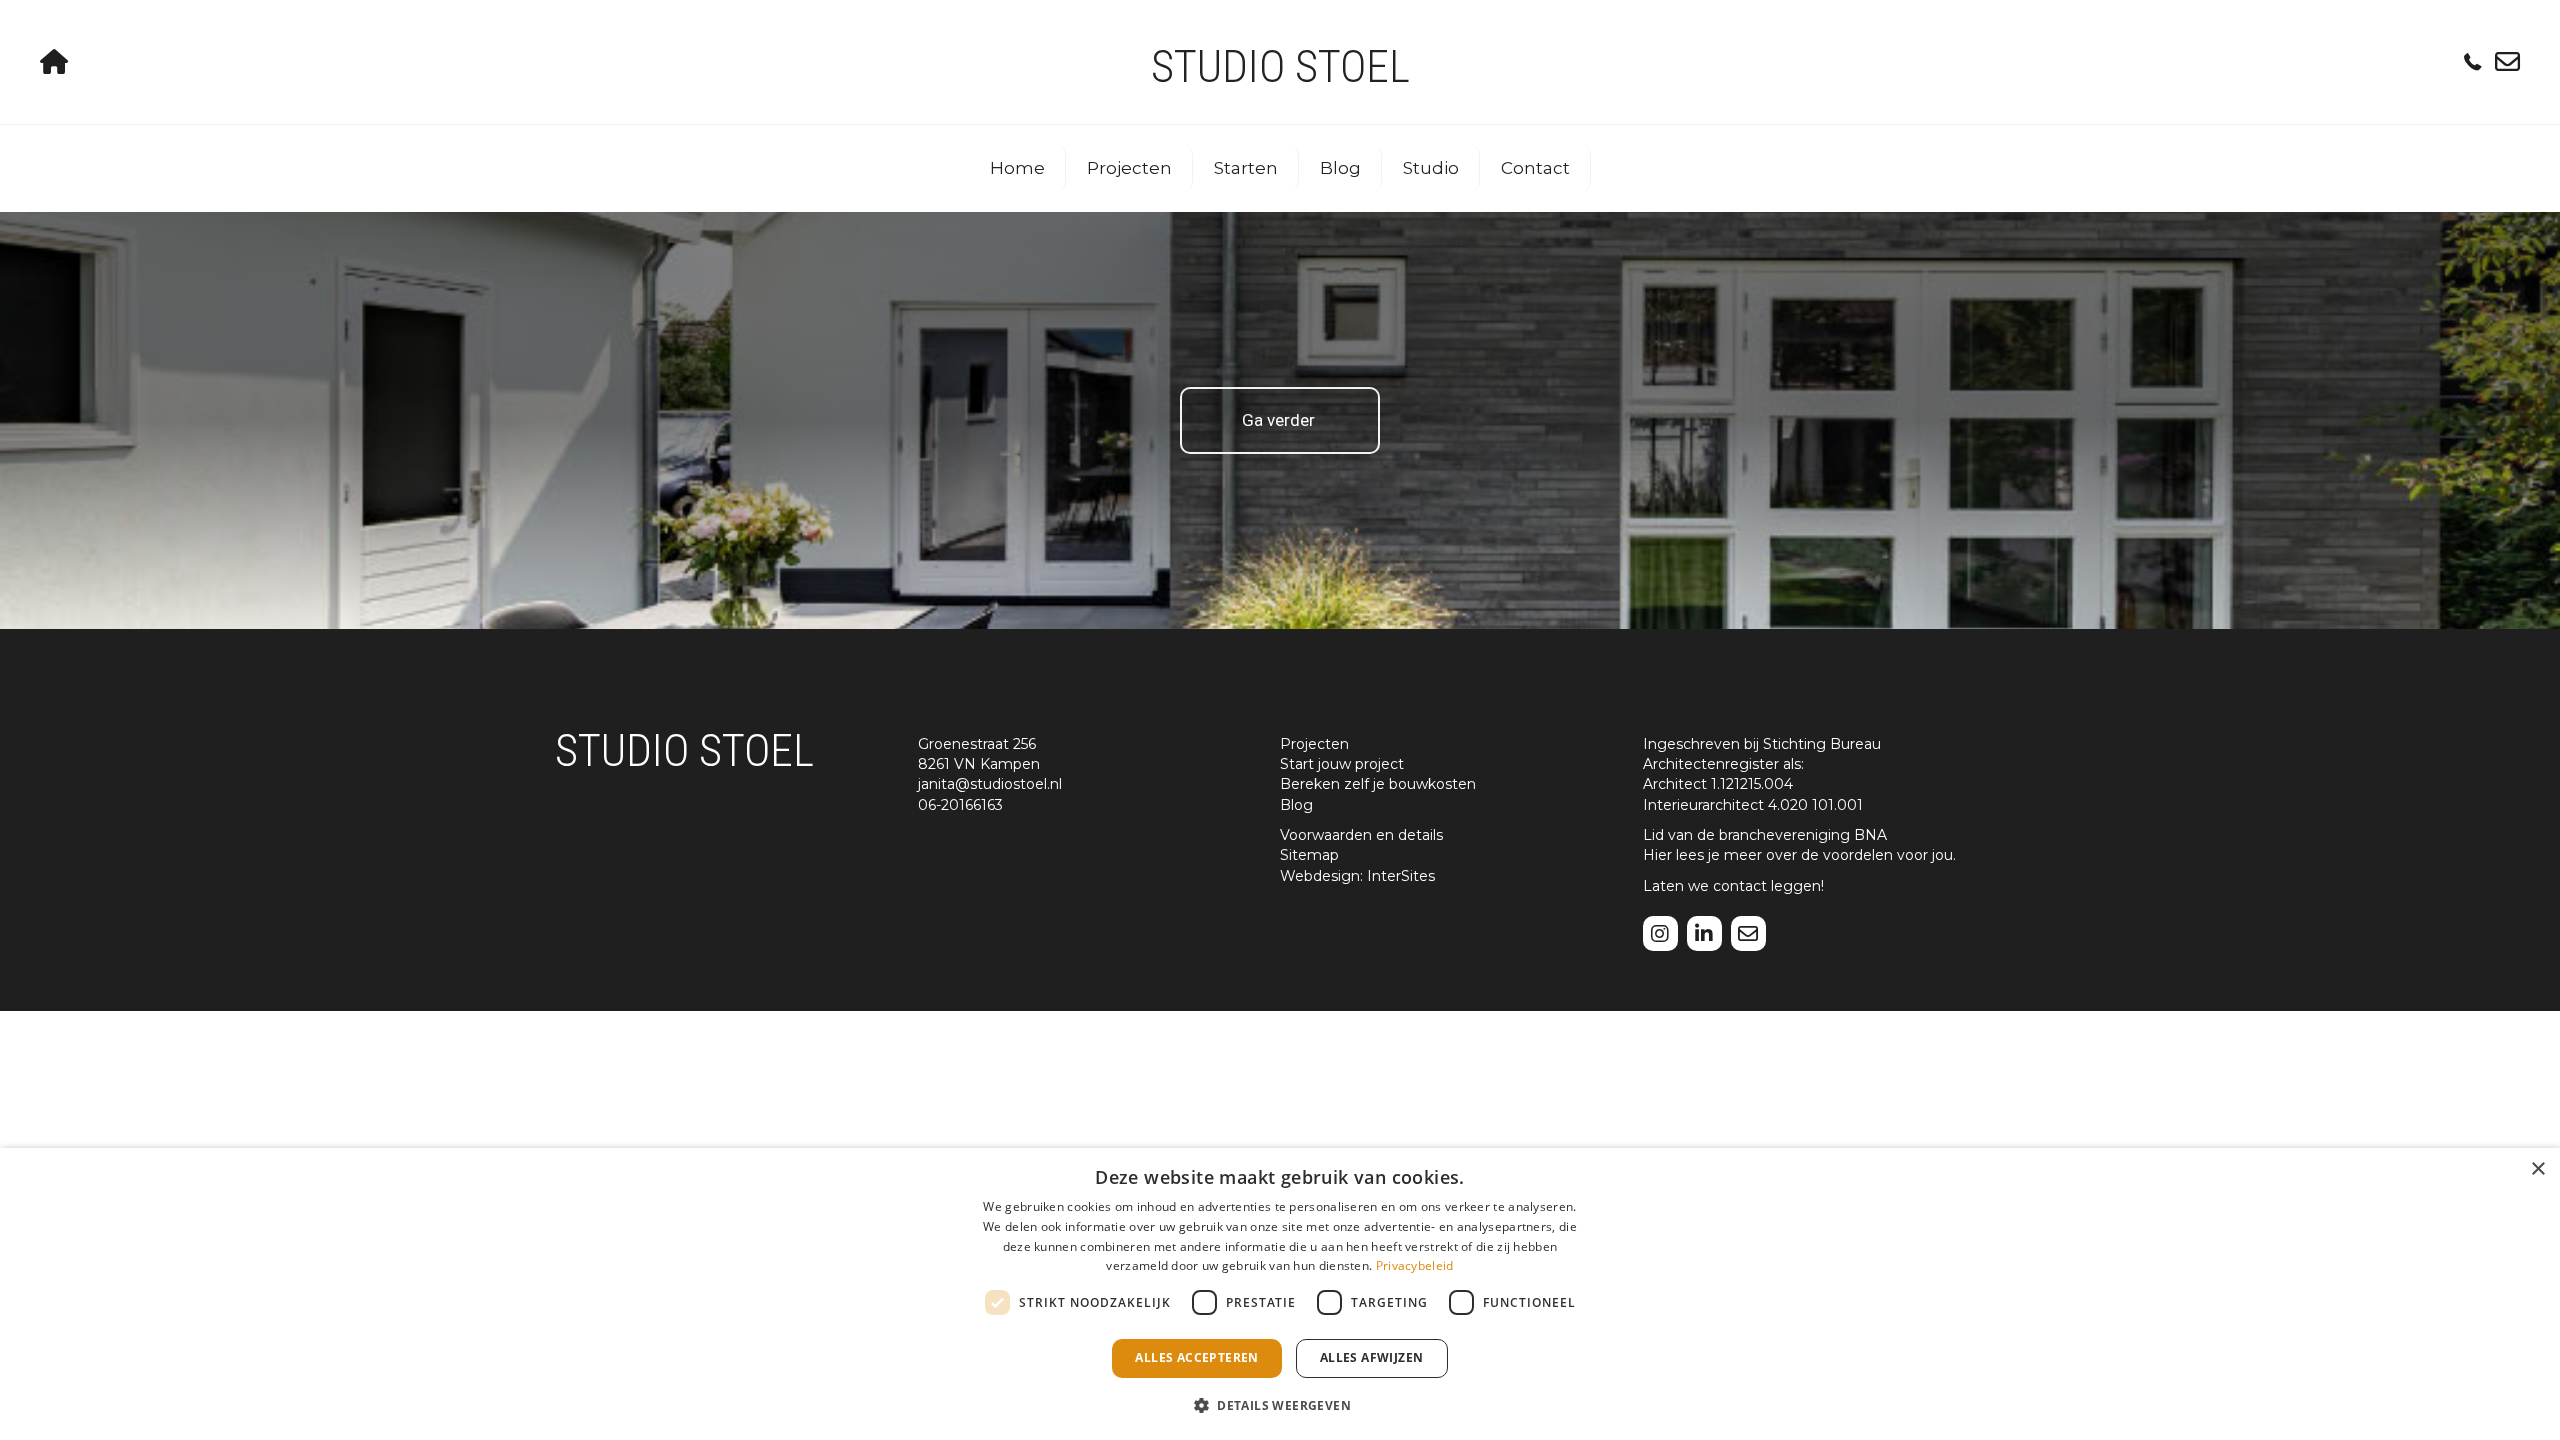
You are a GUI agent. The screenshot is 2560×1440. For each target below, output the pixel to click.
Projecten (1129, 168)
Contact (1535, 168)
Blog (1340, 168)
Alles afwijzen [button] (1372, 1357)
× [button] (2537, 1169)
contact (1740, 886)
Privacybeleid (1415, 1265)
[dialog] (1280, 1294)
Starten (1246, 168)
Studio (1431, 168)
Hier (1657, 855)
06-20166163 (960, 805)
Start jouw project (1342, 764)
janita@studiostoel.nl (990, 784)
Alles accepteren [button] (1196, 1357)
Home (1017, 168)
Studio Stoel (1280, 66)
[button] (1280, 1404)
